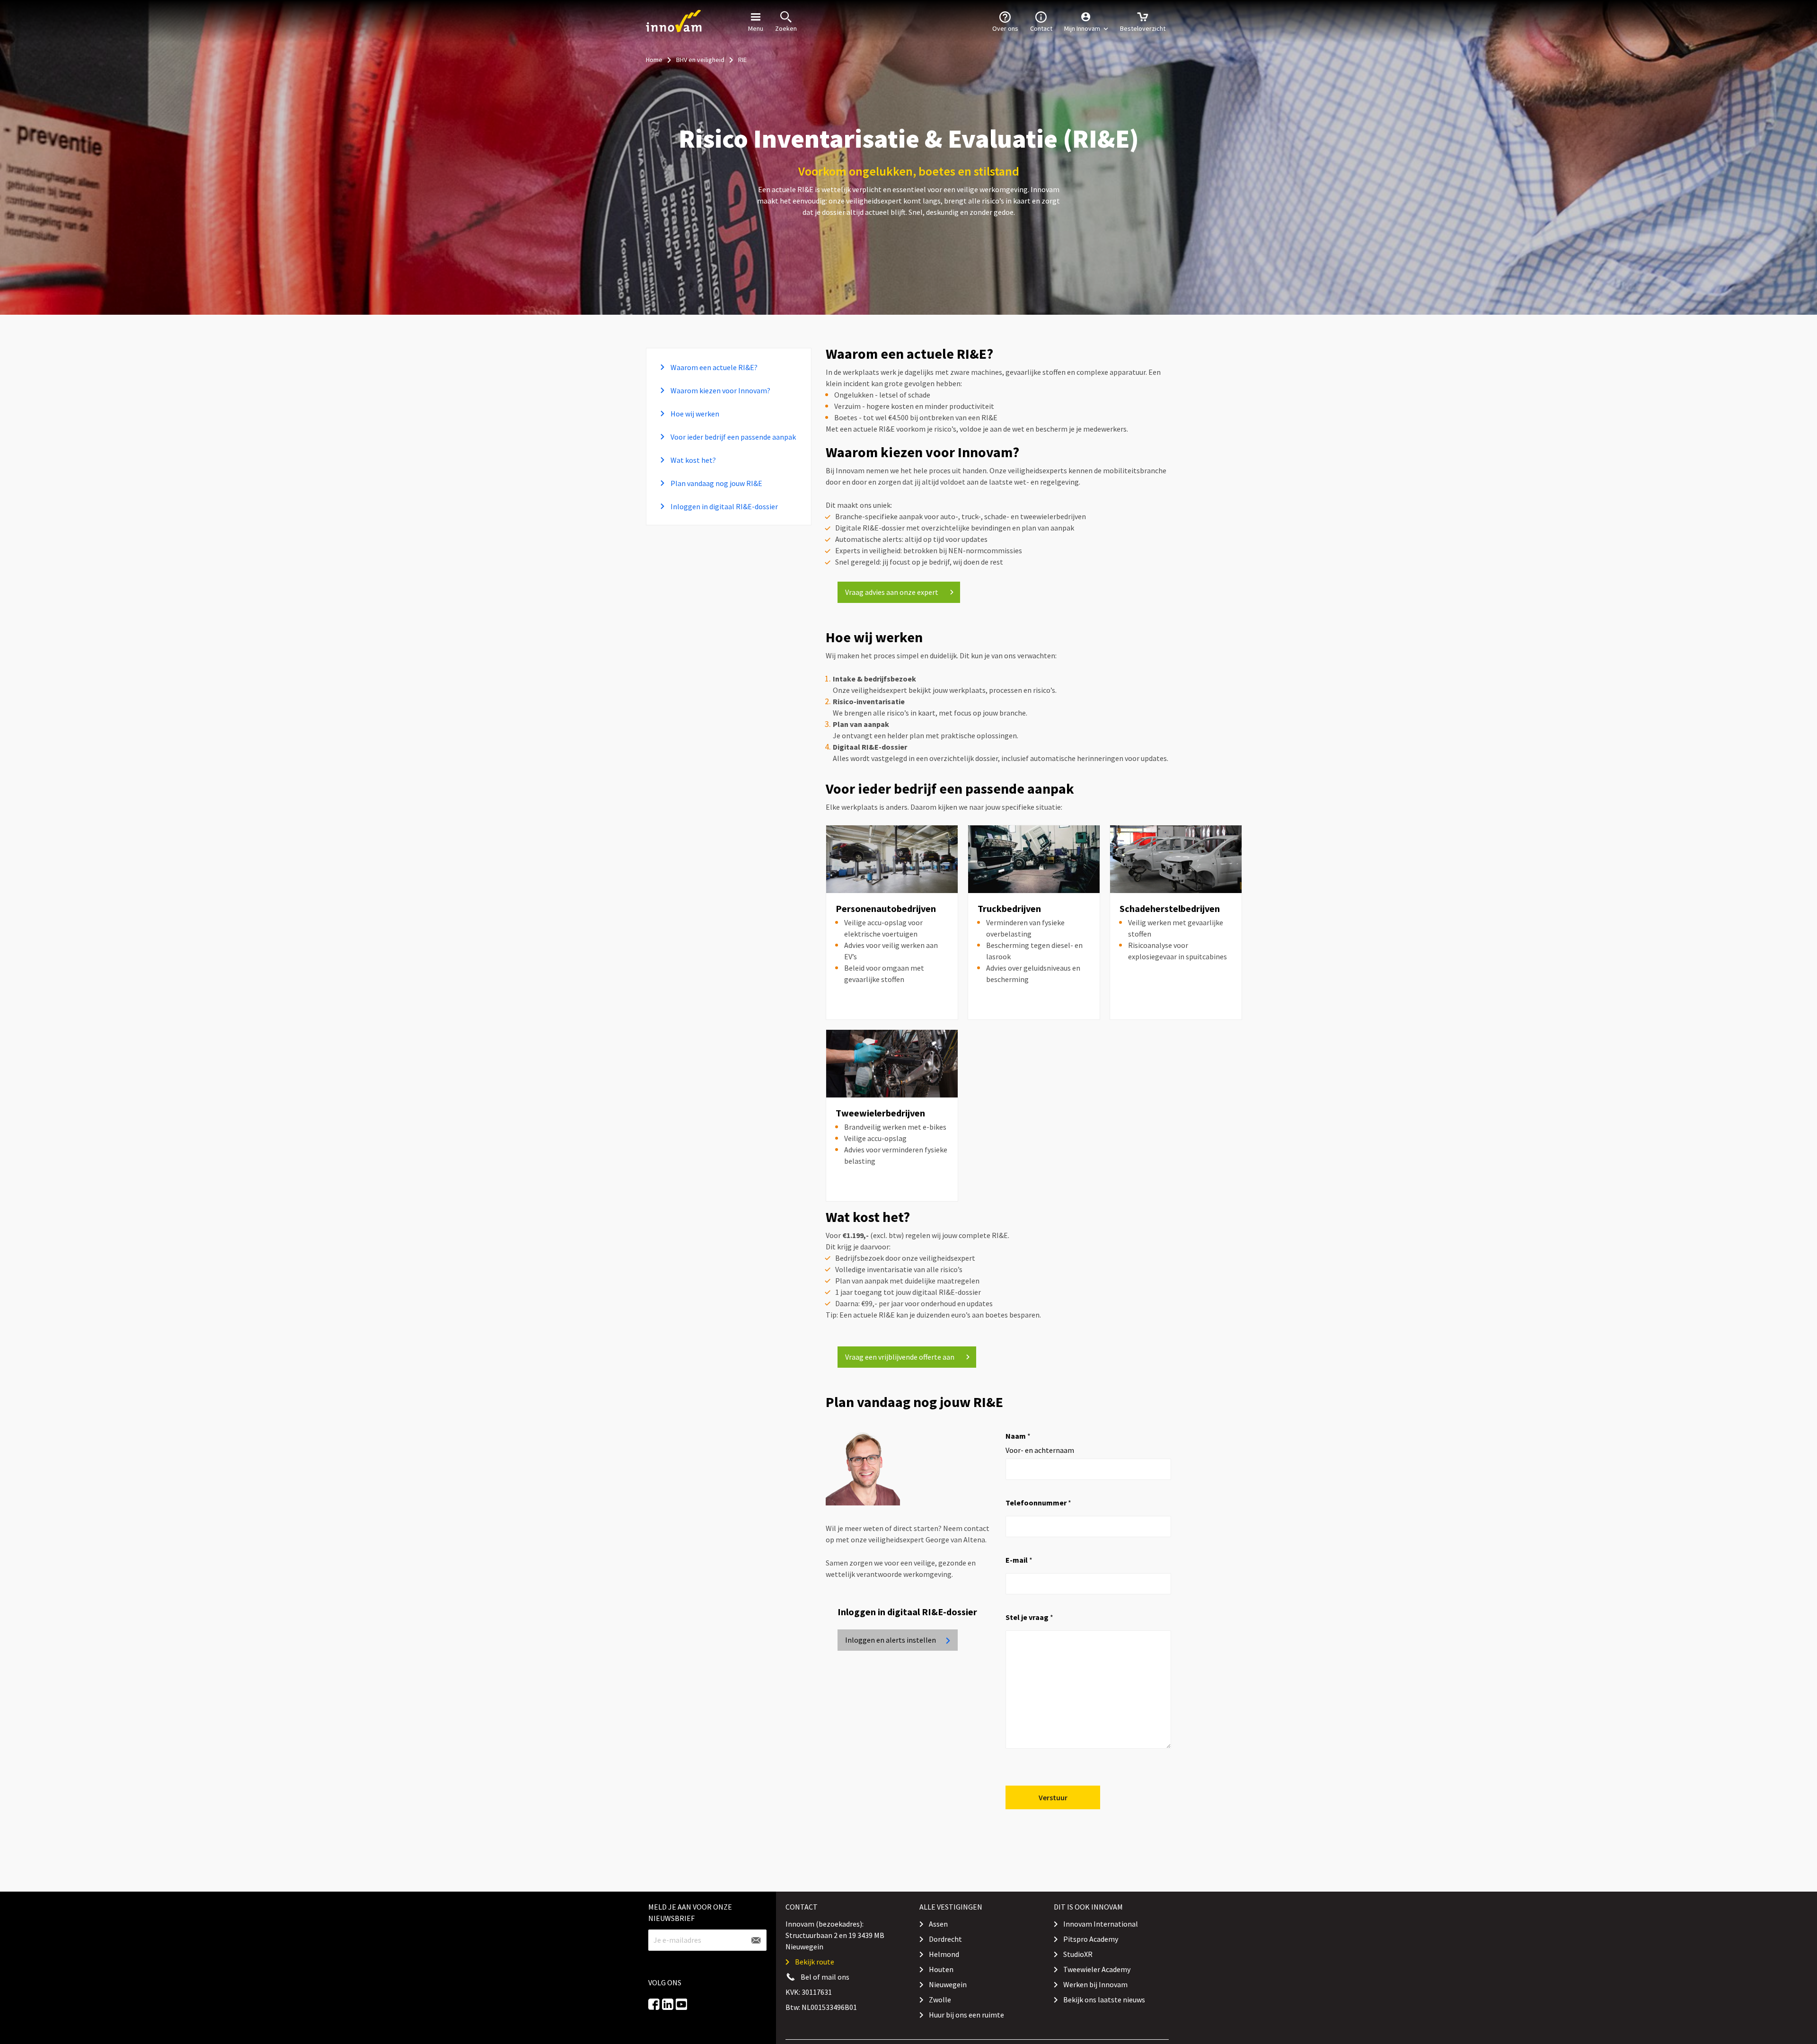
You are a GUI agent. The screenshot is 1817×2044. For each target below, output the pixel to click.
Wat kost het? (692, 460)
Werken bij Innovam (1095, 1984)
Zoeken (786, 28)
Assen (938, 1924)
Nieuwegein (948, 1984)
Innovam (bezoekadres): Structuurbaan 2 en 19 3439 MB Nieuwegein (835, 1935)
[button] (1086, 21)
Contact (1041, 28)
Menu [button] (756, 28)
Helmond (944, 1954)
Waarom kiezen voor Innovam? (720, 390)
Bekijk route (815, 1962)
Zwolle (940, 2000)
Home (654, 60)
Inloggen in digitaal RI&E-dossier (723, 506)
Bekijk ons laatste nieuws (1104, 2000)
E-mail (1019, 1560)
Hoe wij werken (694, 414)
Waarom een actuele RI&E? (713, 367)
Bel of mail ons (825, 1977)
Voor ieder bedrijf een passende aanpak (732, 437)
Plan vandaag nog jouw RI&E (716, 483)
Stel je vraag (1029, 1617)
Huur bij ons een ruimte (966, 2015)
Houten (941, 1969)
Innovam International (1101, 1924)
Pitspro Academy (1091, 1939)
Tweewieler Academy (1097, 1969)
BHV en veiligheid (700, 60)
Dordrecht (945, 1939)
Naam (1018, 1436)
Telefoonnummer (1038, 1503)
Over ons (1005, 28)
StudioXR (1078, 1954)
